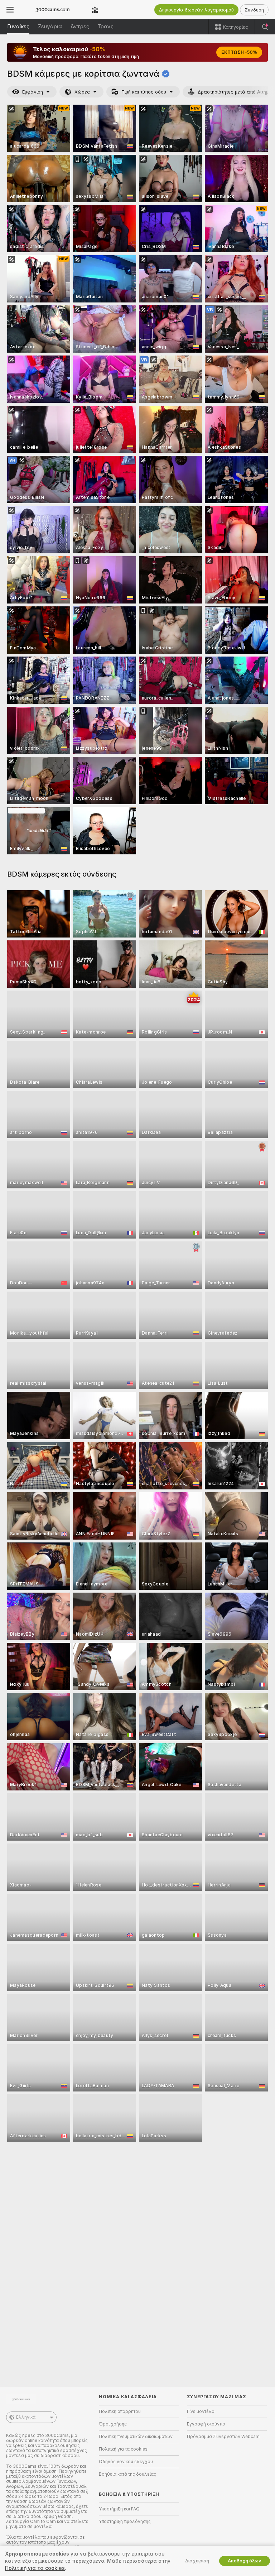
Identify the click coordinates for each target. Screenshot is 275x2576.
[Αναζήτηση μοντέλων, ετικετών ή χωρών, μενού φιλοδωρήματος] (265, 27)
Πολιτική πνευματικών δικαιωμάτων (136, 2437)
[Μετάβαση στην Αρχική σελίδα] (53, 10)
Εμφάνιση (33, 92)
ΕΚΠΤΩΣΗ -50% (239, 52)
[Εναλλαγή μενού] (10, 10)
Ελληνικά (26, 2417)
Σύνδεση (254, 10)
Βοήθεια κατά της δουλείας (127, 2474)
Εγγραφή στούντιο (206, 2424)
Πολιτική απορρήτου (120, 2412)
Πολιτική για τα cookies (123, 2449)
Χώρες (82, 92)
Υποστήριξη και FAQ (119, 2509)
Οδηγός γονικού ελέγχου (126, 2462)
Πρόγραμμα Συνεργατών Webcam (223, 2437)
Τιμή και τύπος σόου (144, 92)
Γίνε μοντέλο (201, 2412)
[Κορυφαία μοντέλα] (95, 10)
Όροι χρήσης (113, 2424)
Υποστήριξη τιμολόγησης (125, 2522)
